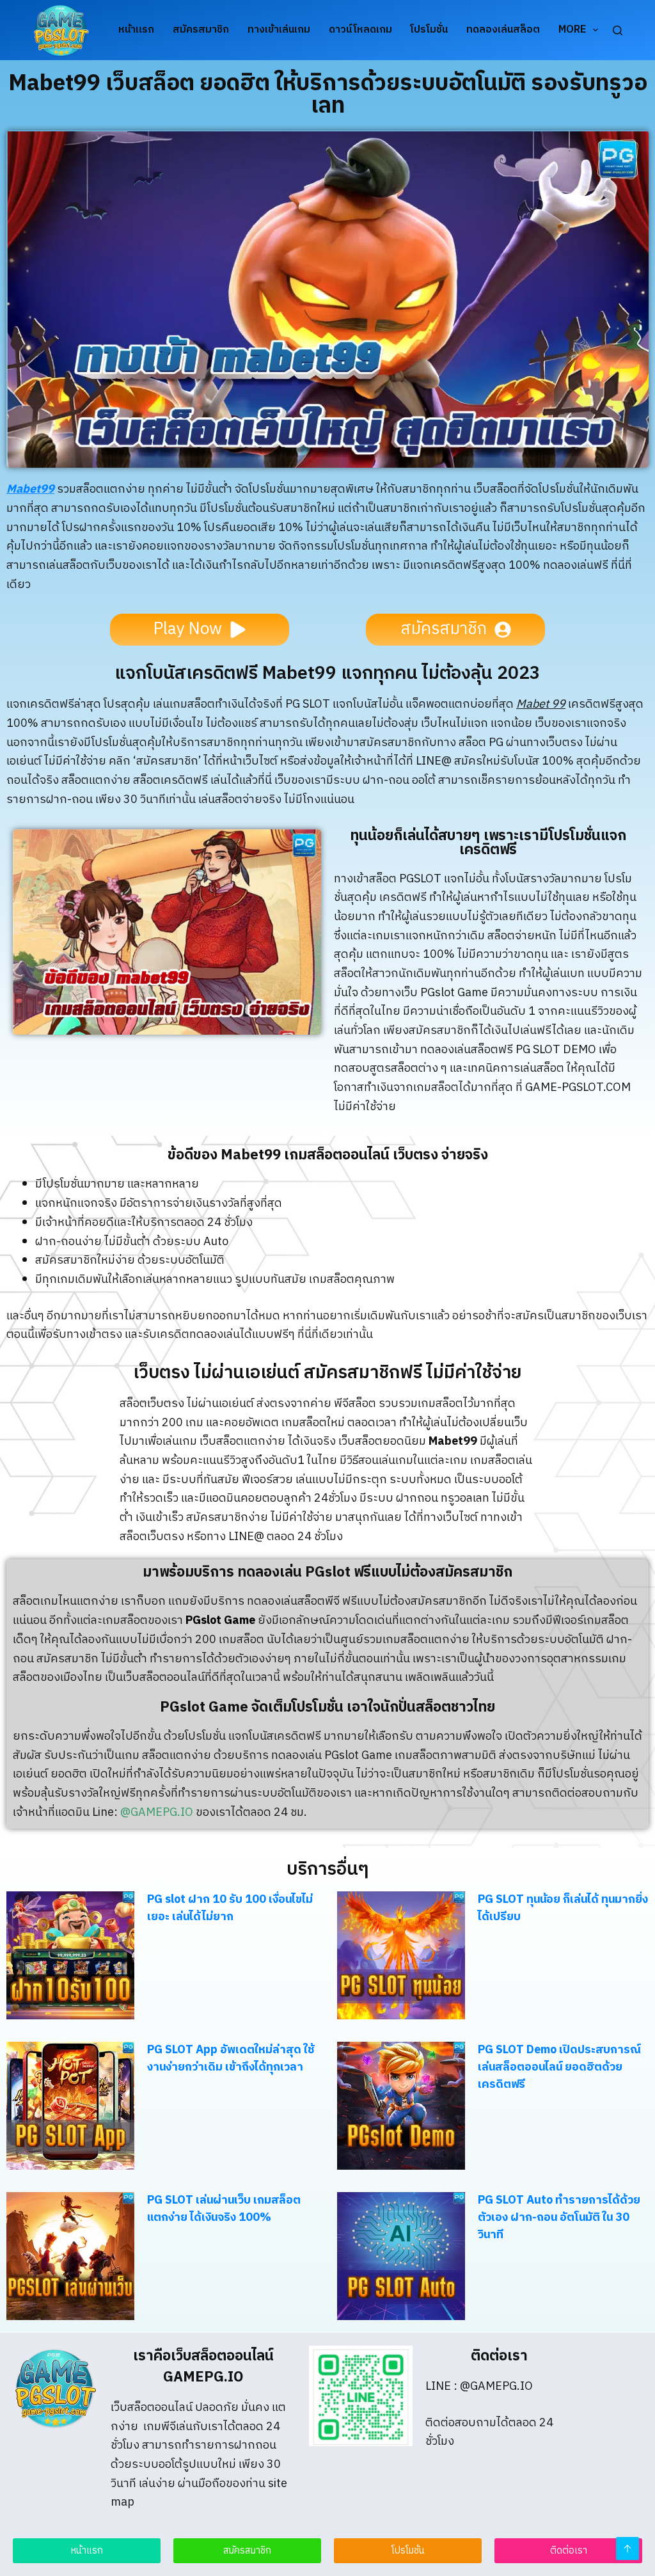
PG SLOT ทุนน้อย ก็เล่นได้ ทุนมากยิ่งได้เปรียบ (563, 1908)
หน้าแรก (136, 30)
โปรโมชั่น (429, 30)
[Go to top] (627, 2548)
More (572, 30)
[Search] (618, 30)
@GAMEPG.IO (157, 1813)
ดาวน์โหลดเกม (360, 30)
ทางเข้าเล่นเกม (279, 30)
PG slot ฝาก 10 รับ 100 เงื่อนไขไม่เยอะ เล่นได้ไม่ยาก (230, 1908)
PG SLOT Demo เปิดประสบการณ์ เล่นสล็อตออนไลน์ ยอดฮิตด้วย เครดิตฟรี (559, 2067)
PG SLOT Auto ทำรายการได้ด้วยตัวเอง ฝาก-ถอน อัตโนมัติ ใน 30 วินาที (559, 2218)
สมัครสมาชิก (201, 30)
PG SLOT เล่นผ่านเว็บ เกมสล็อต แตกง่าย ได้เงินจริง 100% (224, 2209)
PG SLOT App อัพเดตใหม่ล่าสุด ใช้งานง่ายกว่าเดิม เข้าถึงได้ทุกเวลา (231, 2059)
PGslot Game (220, 1621)
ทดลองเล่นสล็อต (503, 30)
